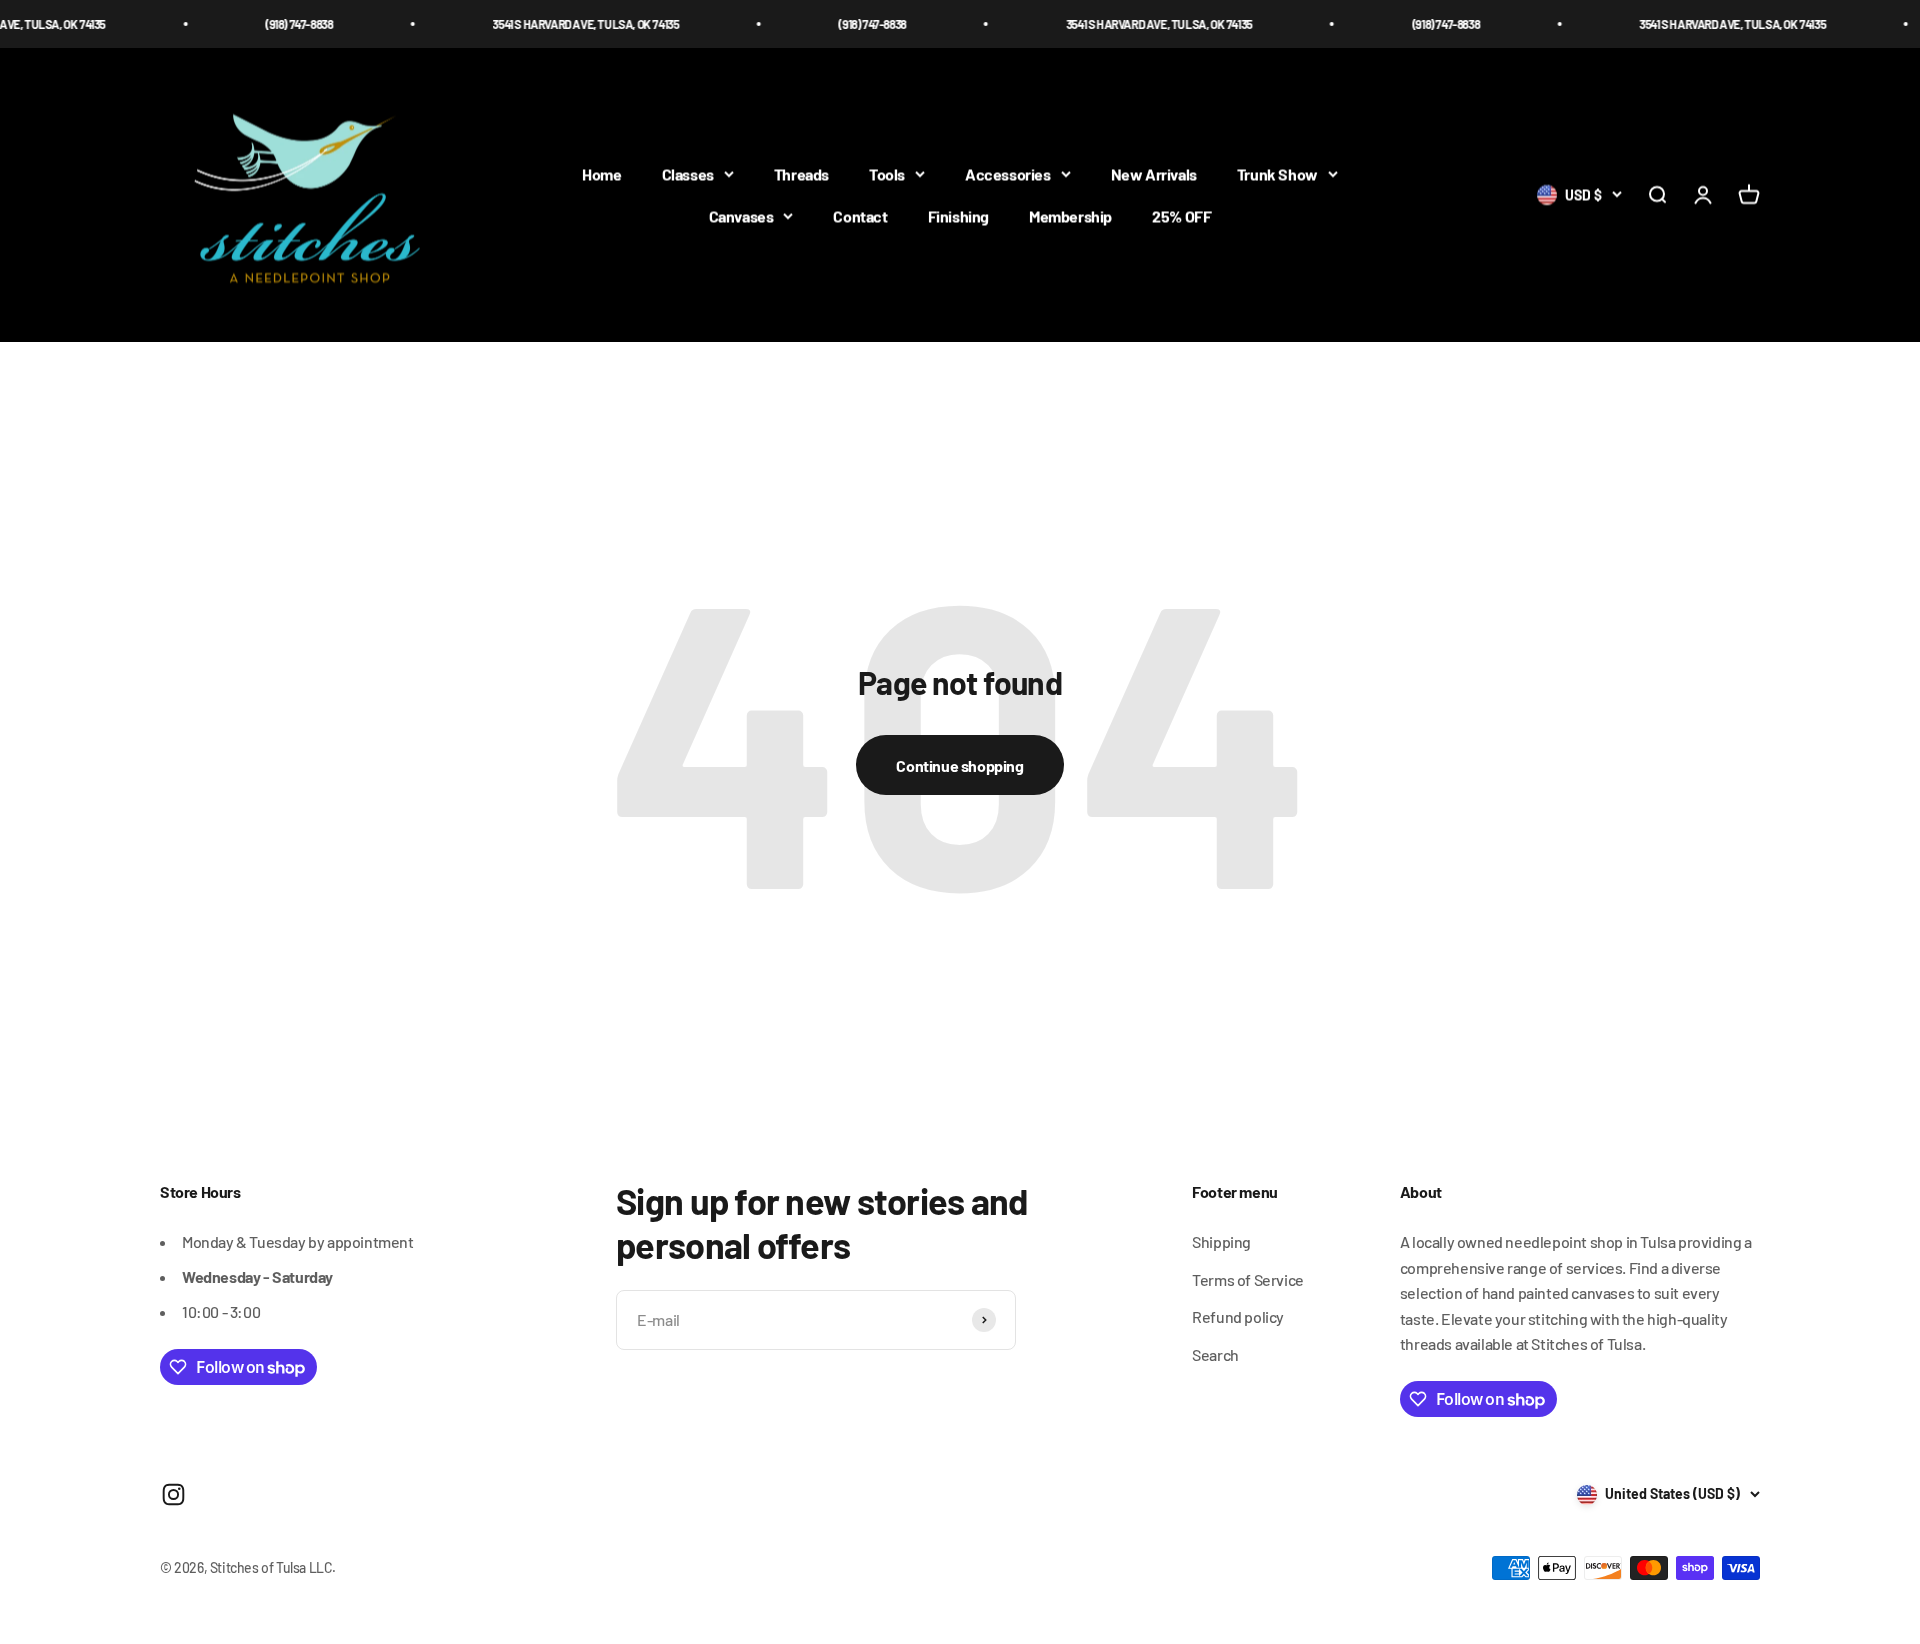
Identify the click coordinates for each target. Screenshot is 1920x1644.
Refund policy (1238, 1316)
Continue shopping (959, 765)
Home (601, 174)
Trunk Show (1277, 174)
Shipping (1221, 1241)
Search (1215, 1354)
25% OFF (1181, 215)
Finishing (958, 215)
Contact (860, 215)
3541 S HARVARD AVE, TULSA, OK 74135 (546, 24)
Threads (801, 174)
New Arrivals (1154, 174)
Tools (887, 174)
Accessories (1008, 174)
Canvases (741, 215)
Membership (1070, 215)
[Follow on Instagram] (173, 1494)
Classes (688, 174)
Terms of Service (1248, 1279)
